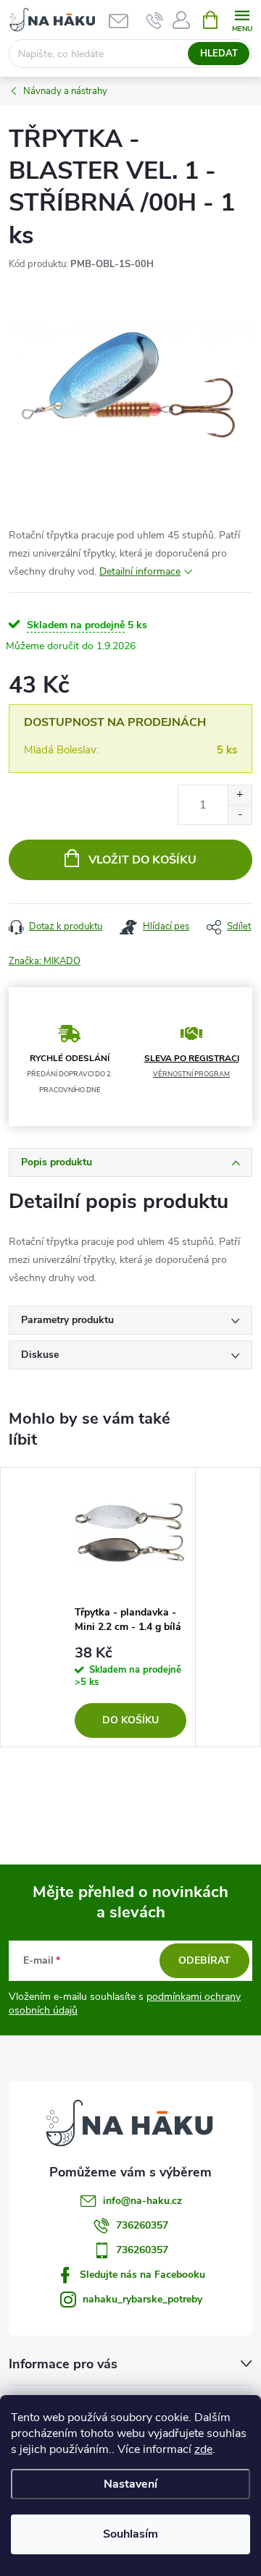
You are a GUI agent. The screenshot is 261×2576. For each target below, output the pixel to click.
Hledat (219, 54)
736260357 (142, 2225)
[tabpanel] (131, 1607)
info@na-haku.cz (142, 2201)
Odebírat (204, 1960)
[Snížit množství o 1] (240, 815)
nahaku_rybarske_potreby (142, 2299)
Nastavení (130, 2484)
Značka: (45, 961)
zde (203, 2449)
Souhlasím (130, 2534)
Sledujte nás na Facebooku (142, 2275)
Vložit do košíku (142, 860)
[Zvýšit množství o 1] (240, 795)
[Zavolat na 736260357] (155, 20)
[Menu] (242, 19)
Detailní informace (140, 571)
